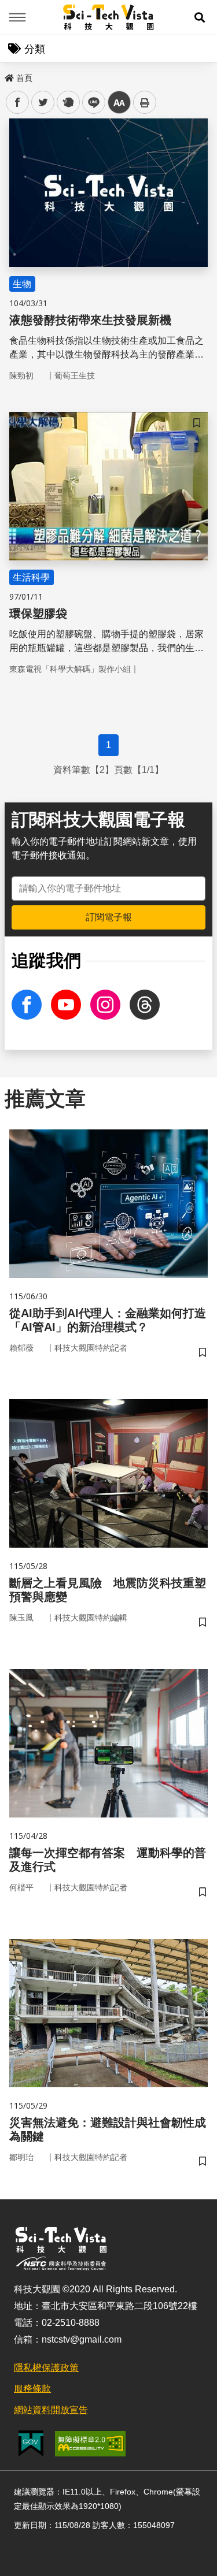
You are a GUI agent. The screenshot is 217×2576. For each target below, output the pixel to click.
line (90, 103)
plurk (67, 103)
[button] (200, 17)
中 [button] (119, 103)
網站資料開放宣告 (51, 2410)
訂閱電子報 (109, 917)
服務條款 (32, 2389)
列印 (145, 102)
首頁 (24, 78)
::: (8, 76)
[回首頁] (108, 17)
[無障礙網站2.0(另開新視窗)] (90, 2444)
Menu (17, 17)
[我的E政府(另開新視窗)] (31, 2443)
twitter (43, 103)
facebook (18, 103)
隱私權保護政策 (46, 2368)
